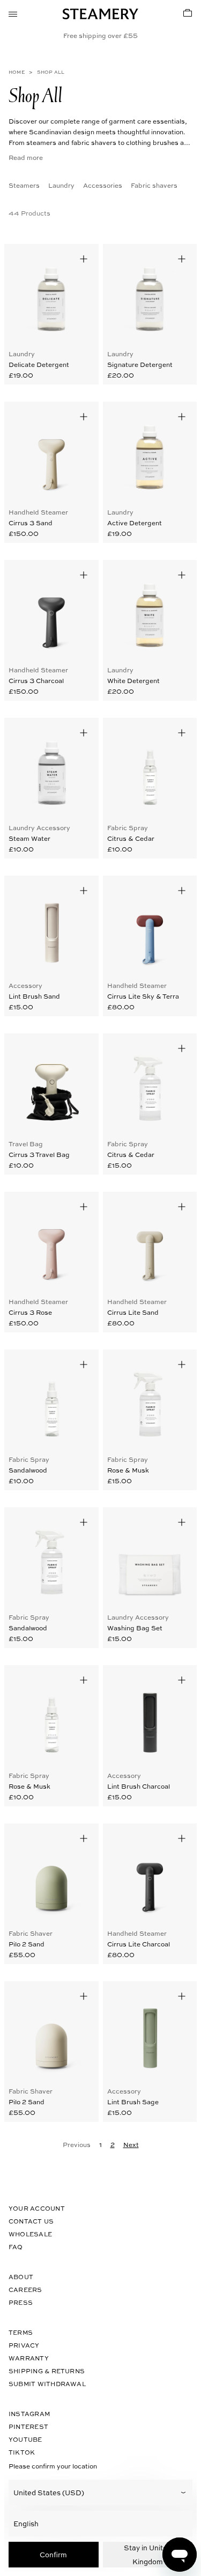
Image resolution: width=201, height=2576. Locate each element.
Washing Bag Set (135, 1628)
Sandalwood (28, 1470)
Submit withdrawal (47, 2384)
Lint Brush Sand (34, 996)
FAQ (16, 2247)
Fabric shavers (154, 185)
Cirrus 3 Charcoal (36, 680)
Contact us (31, 2221)
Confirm (53, 2554)
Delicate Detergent (39, 364)
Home (17, 72)
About (21, 2277)
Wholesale (30, 2234)
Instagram (29, 2414)
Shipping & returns (47, 2371)
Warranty (29, 2358)
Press (21, 2302)
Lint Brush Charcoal (139, 1786)
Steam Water (29, 838)
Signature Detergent (140, 364)
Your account (37, 2208)
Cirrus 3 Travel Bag (39, 1154)
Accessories (103, 185)
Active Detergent (135, 523)
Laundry (61, 185)
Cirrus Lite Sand (133, 1312)
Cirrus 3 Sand (31, 523)
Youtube (25, 2439)
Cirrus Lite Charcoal (139, 1944)
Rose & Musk (128, 1470)
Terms (21, 2332)
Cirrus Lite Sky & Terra (143, 996)
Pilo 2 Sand (27, 1944)
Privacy (24, 2345)
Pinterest (28, 2426)
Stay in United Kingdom (148, 2554)
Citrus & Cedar (131, 838)
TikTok (22, 2452)
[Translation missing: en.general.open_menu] (13, 13)
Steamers (24, 185)
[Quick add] (84, 259)
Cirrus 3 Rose (30, 1312)
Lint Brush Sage (133, 2102)
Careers (25, 2290)
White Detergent (133, 680)
